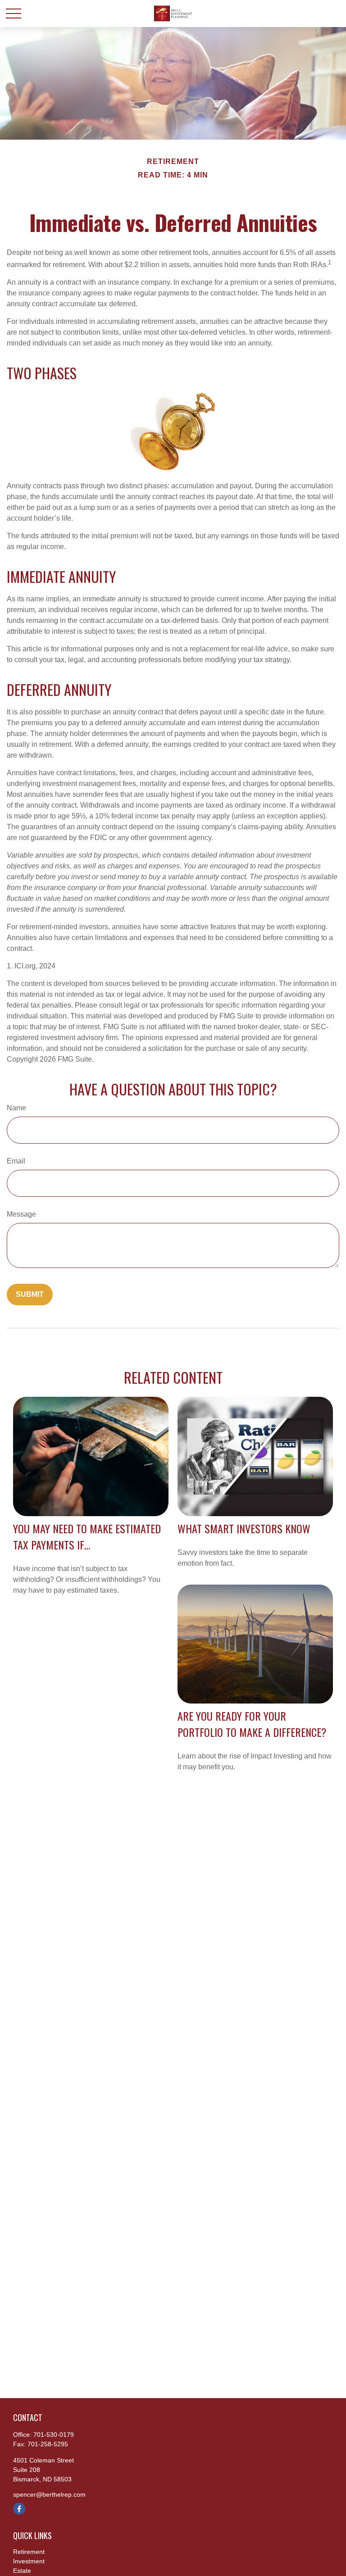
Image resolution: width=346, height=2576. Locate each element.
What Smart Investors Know (244, 1528)
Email (16, 1161)
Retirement (29, 2552)
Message (21, 1214)
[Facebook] (19, 2509)
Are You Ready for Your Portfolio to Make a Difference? (252, 1724)
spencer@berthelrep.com (49, 2494)
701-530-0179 (54, 2435)
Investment (29, 2561)
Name (16, 1108)
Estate (22, 2571)
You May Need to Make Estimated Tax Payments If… (87, 1536)
